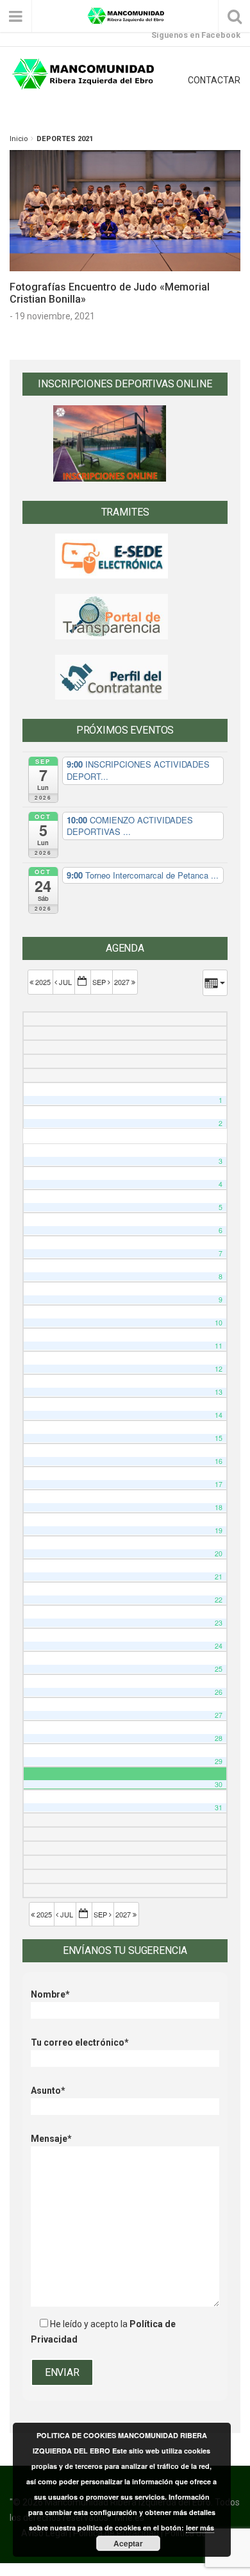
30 (219, 1784)
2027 (123, 982)
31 (219, 1807)
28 (219, 1738)
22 (219, 1600)
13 (219, 1392)
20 (219, 1553)
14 (219, 1415)
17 (219, 1484)
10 (219, 1323)
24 (219, 1646)
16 (219, 1461)
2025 (43, 982)
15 (219, 1438)
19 (219, 1530)
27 (219, 1715)
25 (219, 1669)
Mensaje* (51, 2139)
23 (219, 1623)
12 (219, 1369)
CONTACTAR (214, 80)
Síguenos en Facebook (196, 35)
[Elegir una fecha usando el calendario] (83, 982)
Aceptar (128, 2543)
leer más (200, 2528)
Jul (65, 982)
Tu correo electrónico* (80, 2042)
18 (219, 1507)
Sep (100, 982)
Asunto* (48, 2091)
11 (219, 1346)
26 (219, 1692)
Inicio (19, 139)
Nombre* (50, 1994)
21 (219, 1577)
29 (219, 1761)
